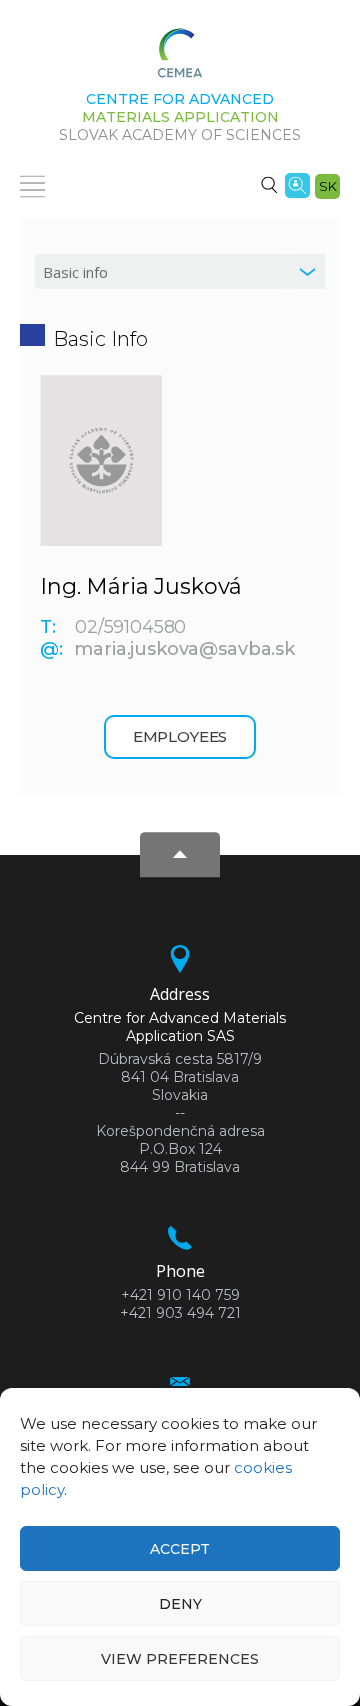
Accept (180, 1549)
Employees (180, 736)
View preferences (180, 1659)
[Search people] (297, 184)
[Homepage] (180, 59)
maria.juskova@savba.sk (184, 649)
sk (328, 186)
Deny (180, 1604)
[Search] (269, 184)
